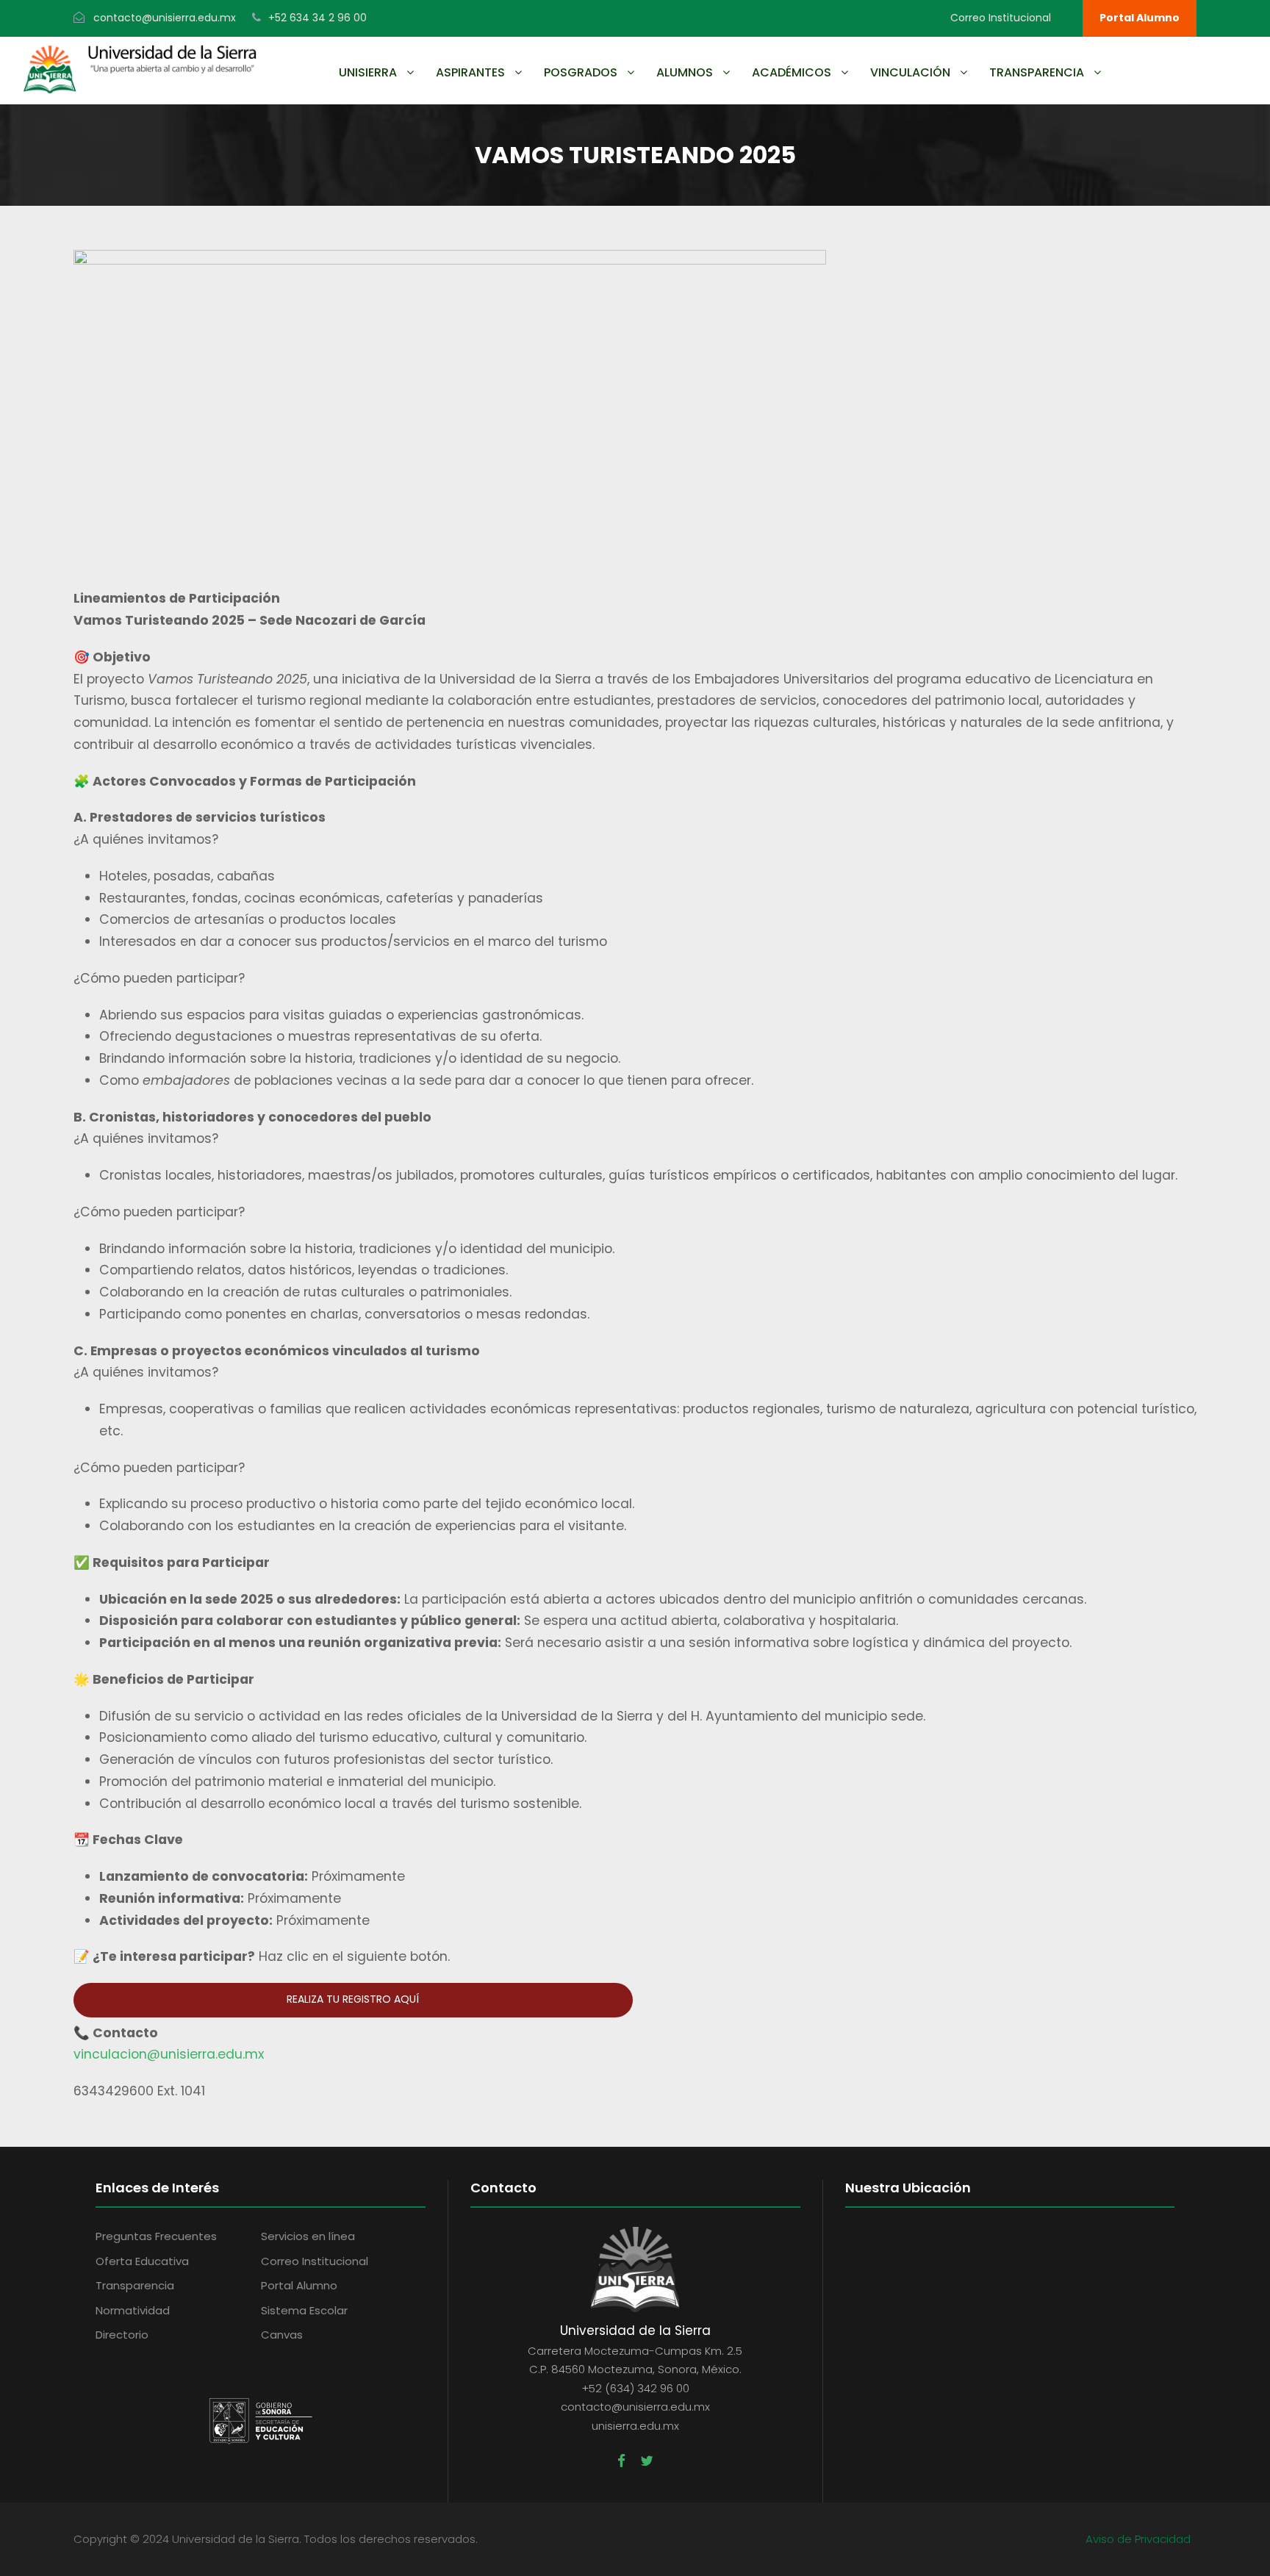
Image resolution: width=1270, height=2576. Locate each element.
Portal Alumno (1140, 18)
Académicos (792, 72)
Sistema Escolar (304, 2310)
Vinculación (910, 72)
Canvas (282, 2335)
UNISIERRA (368, 72)
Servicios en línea (308, 2236)
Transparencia (1037, 72)
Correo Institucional (1001, 18)
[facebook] (621, 2461)
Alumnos (685, 72)
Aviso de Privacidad (1138, 2539)
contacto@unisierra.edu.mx (165, 18)
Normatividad (133, 2310)
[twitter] (647, 2461)
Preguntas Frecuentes (156, 2236)
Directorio (122, 2335)
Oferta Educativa (142, 2261)
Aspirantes (470, 72)
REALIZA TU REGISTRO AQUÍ (353, 1999)
